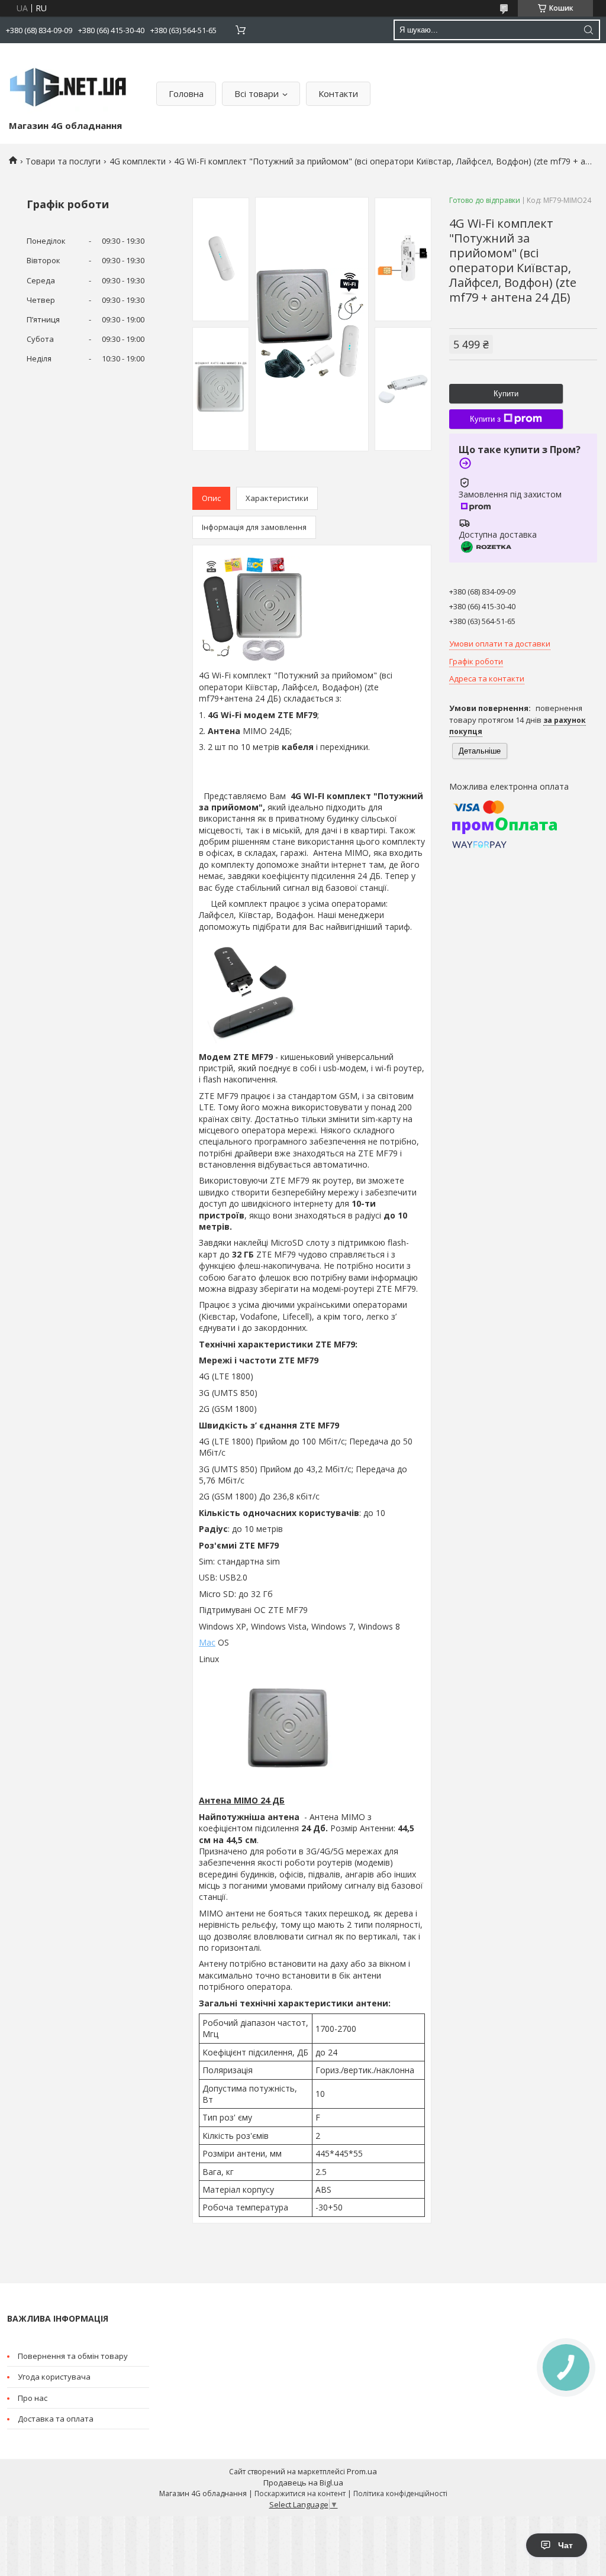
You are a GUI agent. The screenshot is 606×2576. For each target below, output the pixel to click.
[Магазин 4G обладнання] (68, 84)
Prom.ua (362, 2471)
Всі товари (257, 93)
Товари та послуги (63, 161)
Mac (207, 1642)
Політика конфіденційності (400, 2493)
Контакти (338, 93)
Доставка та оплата (56, 2419)
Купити (506, 394)
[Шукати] (588, 30)
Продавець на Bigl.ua (303, 2483)
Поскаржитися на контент (300, 2493)
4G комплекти (138, 161)
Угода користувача (54, 2377)
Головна (186, 93)
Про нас (33, 2398)
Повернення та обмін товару (73, 2356)
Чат (565, 2545)
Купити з (485, 419)
